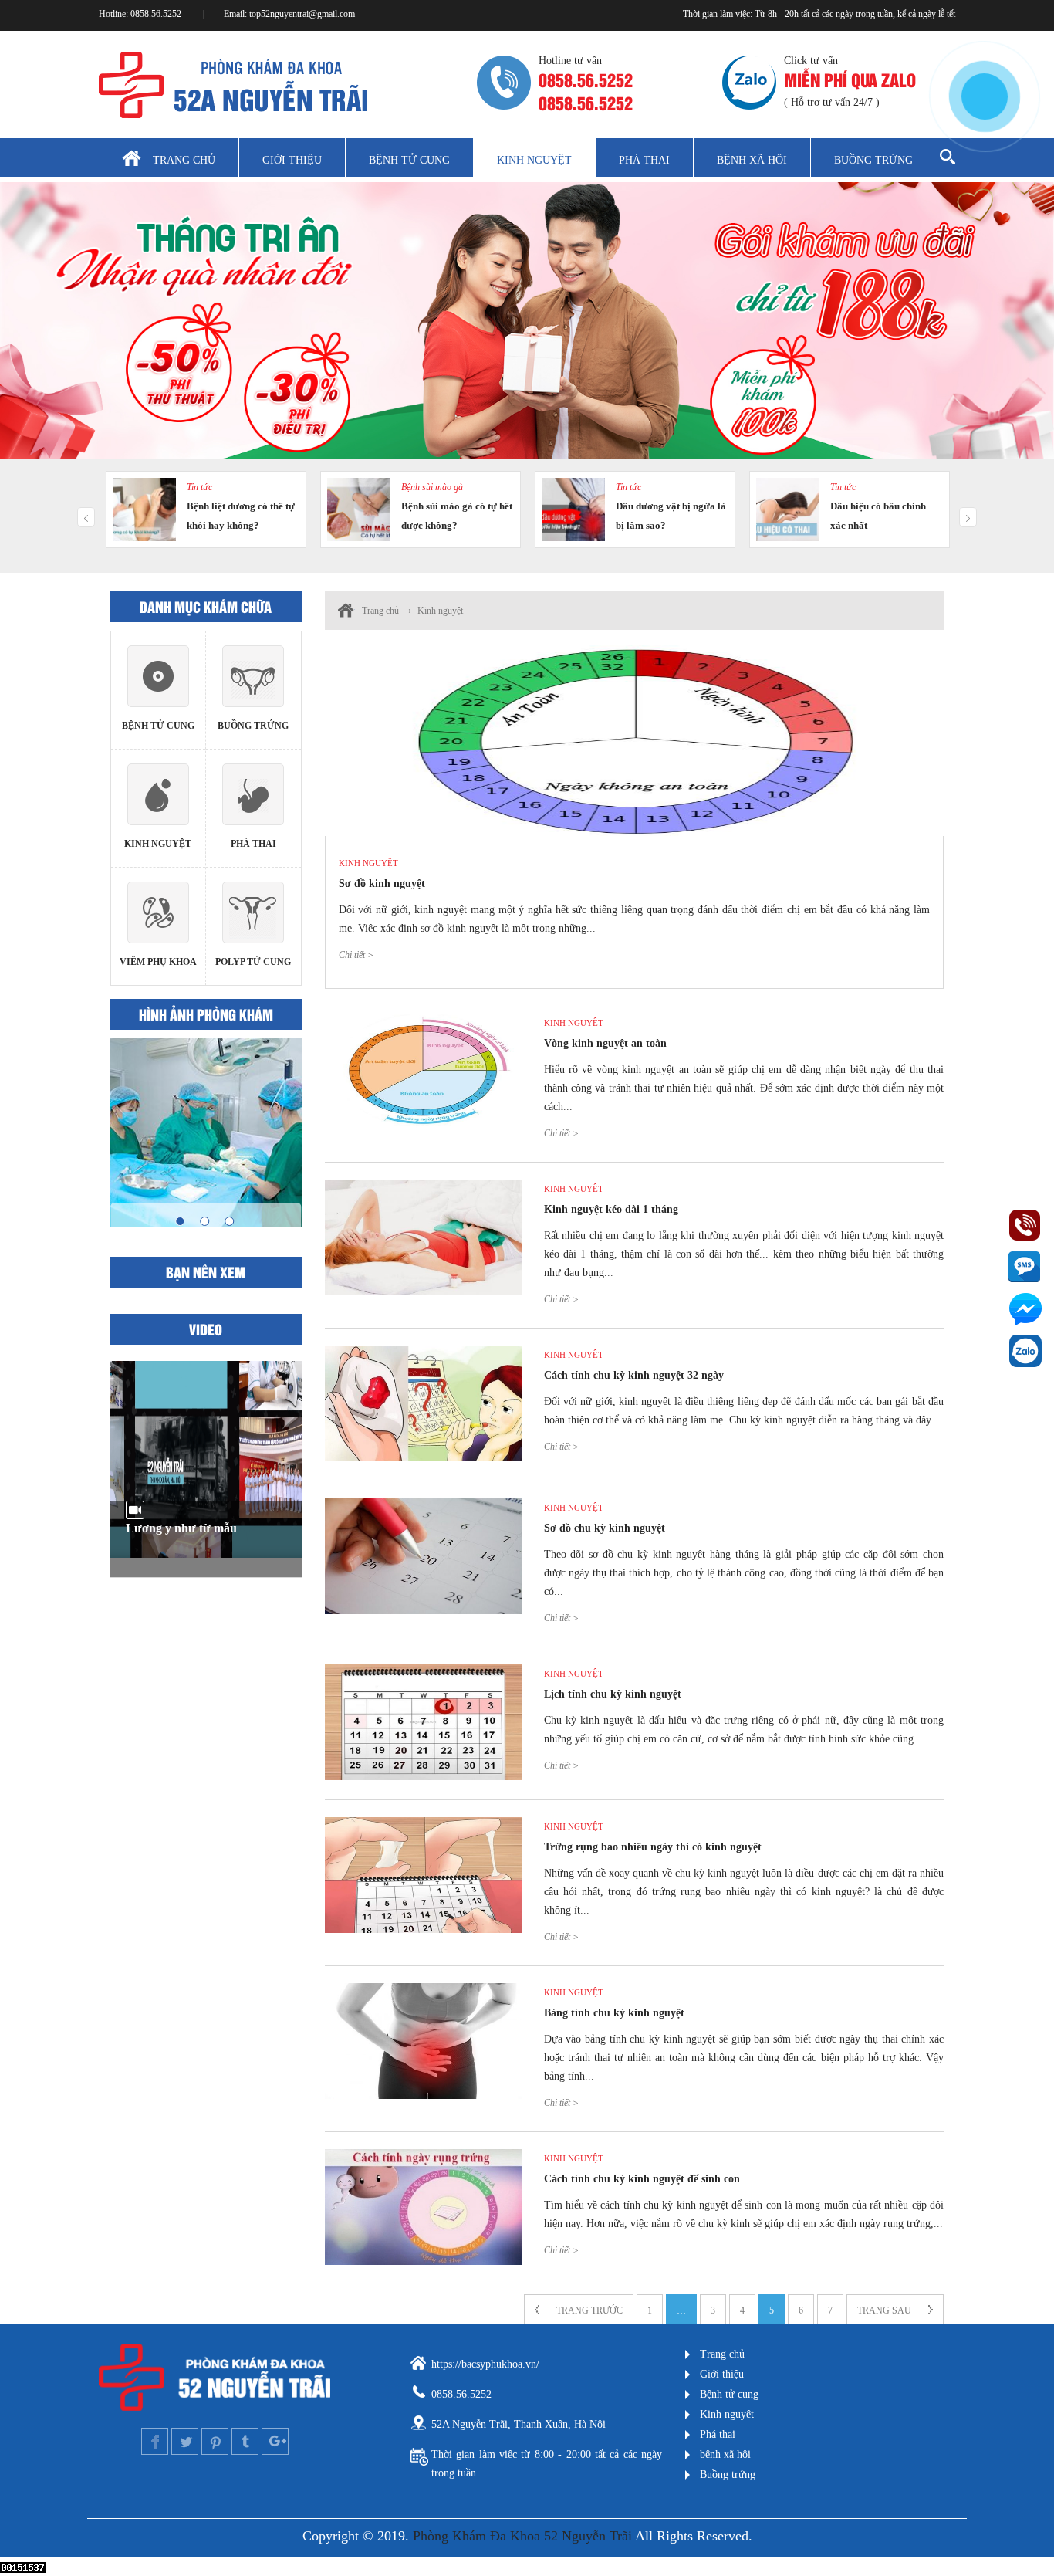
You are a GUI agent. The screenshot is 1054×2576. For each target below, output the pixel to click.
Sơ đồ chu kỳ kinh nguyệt (605, 1528)
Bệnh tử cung (409, 160)
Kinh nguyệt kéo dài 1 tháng (611, 1209)
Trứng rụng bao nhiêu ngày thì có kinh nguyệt (653, 1847)
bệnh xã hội (725, 2454)
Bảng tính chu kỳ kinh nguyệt (614, 2013)
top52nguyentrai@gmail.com (302, 14)
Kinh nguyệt (534, 160)
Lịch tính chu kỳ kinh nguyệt (613, 1694)
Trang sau (884, 2310)
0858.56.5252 (157, 14)
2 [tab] (204, 1221)
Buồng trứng (873, 160)
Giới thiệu (292, 160)
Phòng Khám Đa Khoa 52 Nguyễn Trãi (522, 2536)
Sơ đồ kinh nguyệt (382, 883)
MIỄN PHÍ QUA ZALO (850, 79)
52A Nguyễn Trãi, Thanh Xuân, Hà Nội (519, 2424)
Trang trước (589, 2310)
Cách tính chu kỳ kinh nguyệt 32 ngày (634, 1375)
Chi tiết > (356, 955)
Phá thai (644, 160)
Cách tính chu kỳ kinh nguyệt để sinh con (642, 2179)
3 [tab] (229, 1221)
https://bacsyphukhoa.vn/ (485, 2364)
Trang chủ (184, 160)
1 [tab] (180, 1221)
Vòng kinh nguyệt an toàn (605, 1043)
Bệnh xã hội (752, 160)
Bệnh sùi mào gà (432, 487)
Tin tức (199, 487)
